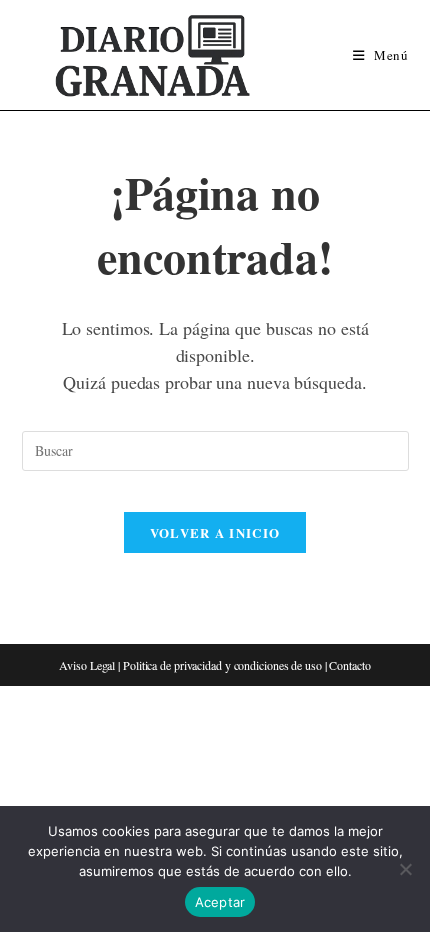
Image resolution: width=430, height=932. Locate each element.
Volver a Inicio (215, 532)
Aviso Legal (87, 665)
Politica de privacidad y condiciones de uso (222, 665)
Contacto (349, 665)
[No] (405, 869)
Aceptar (220, 902)
